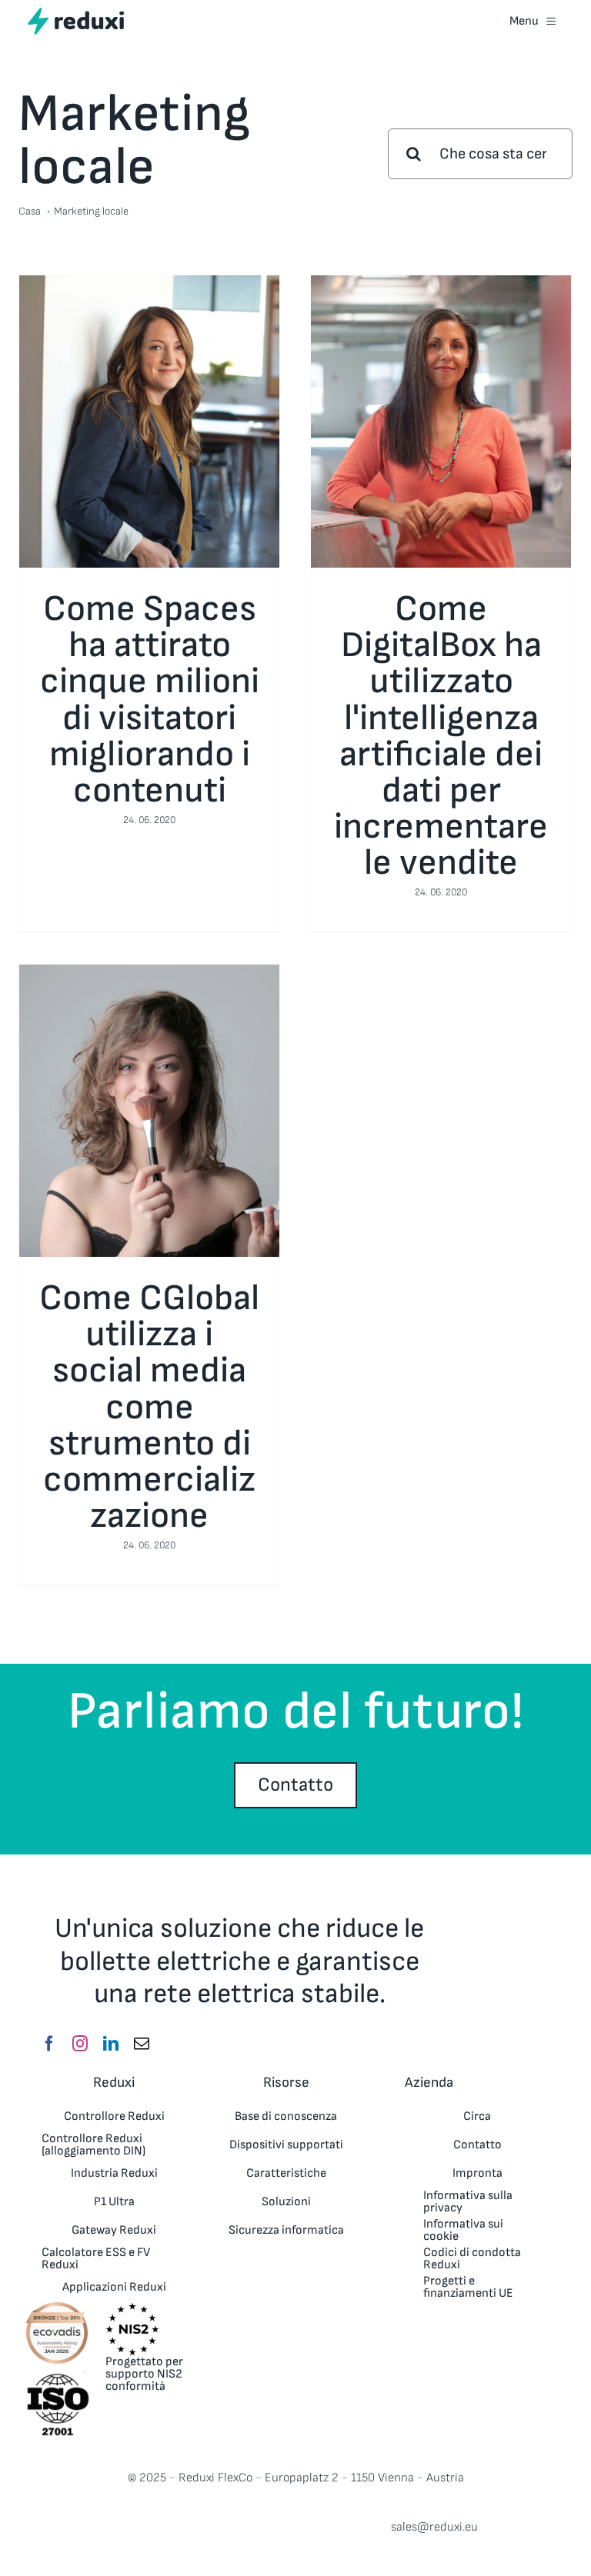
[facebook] (49, 2044)
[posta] (142, 2044)
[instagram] (80, 2044)
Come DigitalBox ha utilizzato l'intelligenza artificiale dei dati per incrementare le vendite (441, 736)
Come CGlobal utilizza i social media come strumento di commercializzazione (149, 1407)
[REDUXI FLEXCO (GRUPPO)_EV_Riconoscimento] (57, 2306)
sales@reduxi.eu (434, 2527)
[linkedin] (111, 2044)
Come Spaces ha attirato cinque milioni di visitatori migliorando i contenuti (150, 700)
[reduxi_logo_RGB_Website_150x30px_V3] (76, 13)
